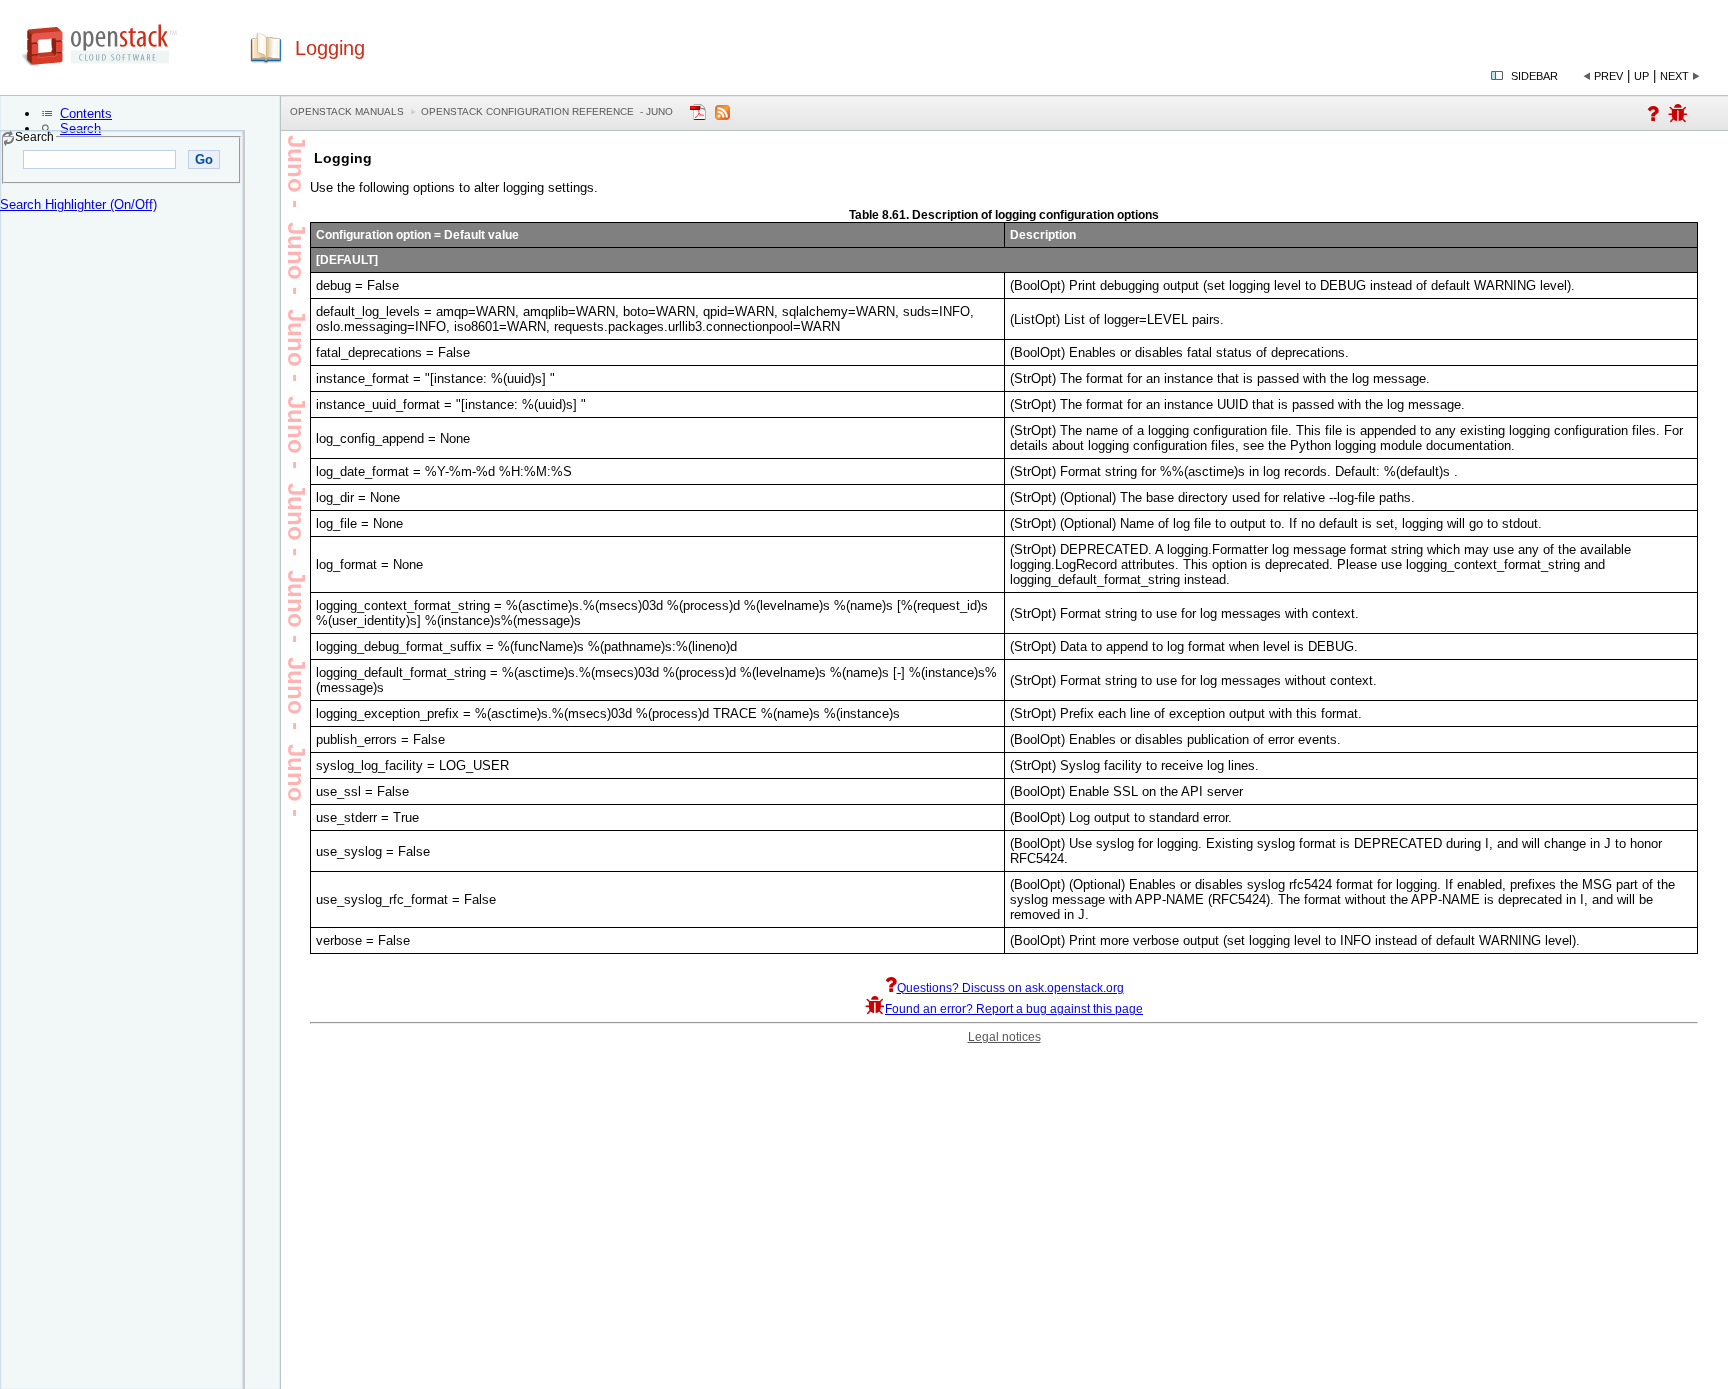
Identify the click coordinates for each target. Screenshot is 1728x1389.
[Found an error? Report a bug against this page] (1678, 117)
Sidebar (1534, 76)
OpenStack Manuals (347, 111)
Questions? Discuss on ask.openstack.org (1010, 988)
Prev (1608, 76)
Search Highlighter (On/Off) (78, 204)
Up (1641, 76)
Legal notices (1004, 1037)
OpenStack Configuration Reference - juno (547, 111)
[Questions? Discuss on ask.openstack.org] (1653, 117)
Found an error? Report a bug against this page (1014, 1009)
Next (1674, 76)
